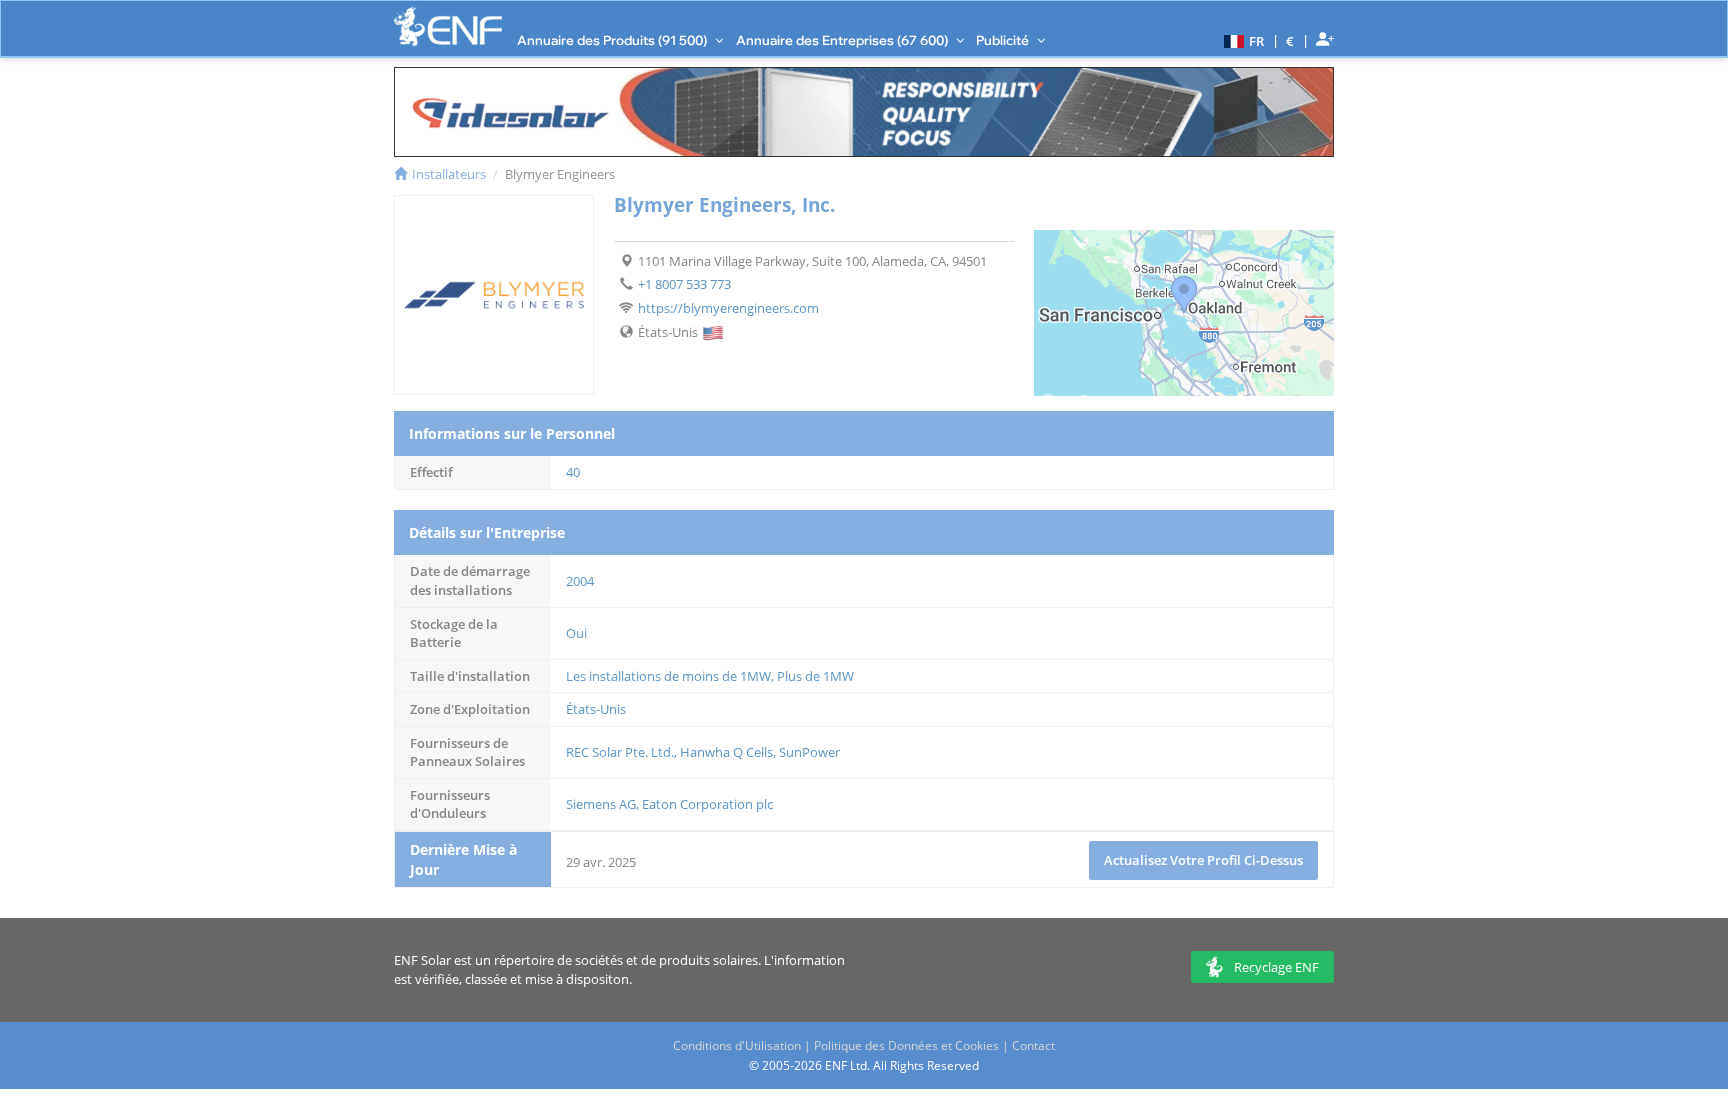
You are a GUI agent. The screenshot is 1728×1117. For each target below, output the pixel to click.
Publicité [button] (1004, 40)
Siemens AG (601, 804)
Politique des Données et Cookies (906, 1045)
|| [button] (1290, 40)
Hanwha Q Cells (726, 752)
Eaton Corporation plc (707, 804)
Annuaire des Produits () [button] (613, 40)
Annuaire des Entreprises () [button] (843, 40)
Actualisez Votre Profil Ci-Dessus (1203, 860)
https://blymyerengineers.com (728, 308)
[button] (1241, 40)
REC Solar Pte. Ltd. (620, 752)
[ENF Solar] (448, 26)
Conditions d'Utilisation (737, 1045)
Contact (1033, 1045)
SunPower (809, 752)
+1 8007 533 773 (684, 284)
